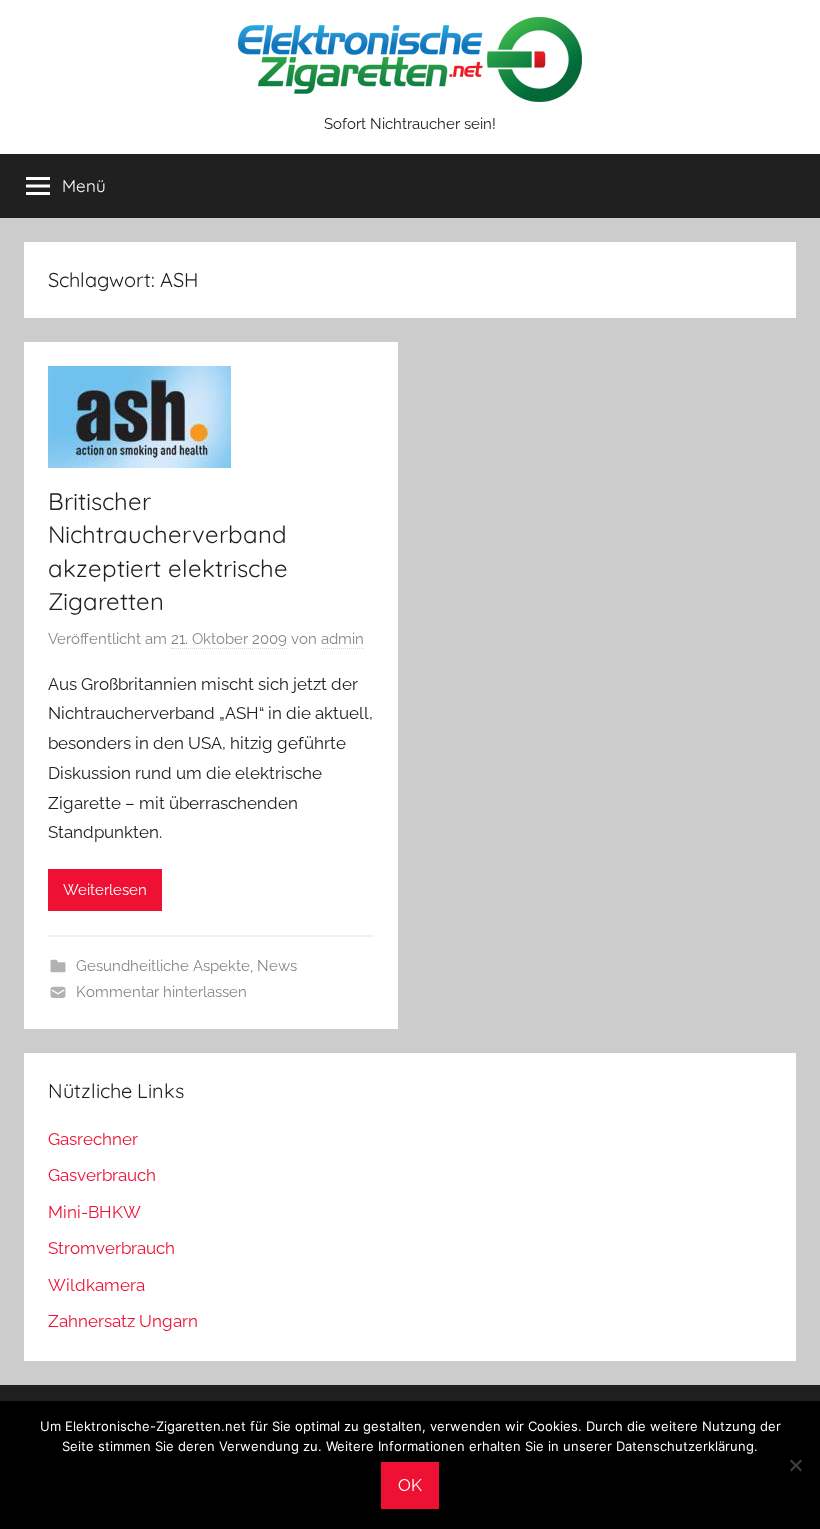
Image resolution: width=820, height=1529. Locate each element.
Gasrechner (93, 1139)
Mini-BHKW (94, 1212)
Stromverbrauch (111, 1248)
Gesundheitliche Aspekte (163, 966)
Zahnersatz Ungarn (123, 1321)
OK (410, 1485)
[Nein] (795, 1465)
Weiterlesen (105, 890)
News (277, 966)
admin (342, 639)
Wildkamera (96, 1285)
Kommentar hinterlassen (161, 992)
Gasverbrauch (102, 1175)
